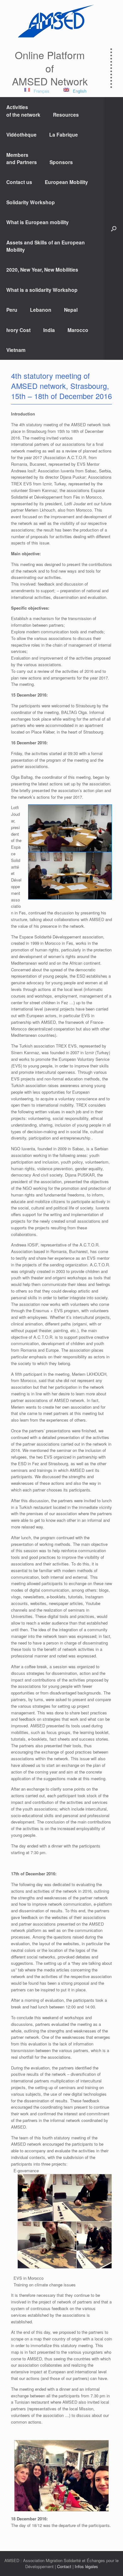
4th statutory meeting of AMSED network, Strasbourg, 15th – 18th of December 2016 (61, 386)
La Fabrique (64, 135)
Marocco (78, 330)
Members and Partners (22, 158)
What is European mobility (38, 222)
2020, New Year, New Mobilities (42, 270)
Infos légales (86, 2566)
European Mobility (66, 182)
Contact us (19, 182)
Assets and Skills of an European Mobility (46, 246)
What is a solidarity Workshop (42, 290)
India (49, 330)
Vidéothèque (21, 135)
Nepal (71, 310)
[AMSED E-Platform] (55, 21)
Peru (12, 310)
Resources (66, 115)
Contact (64, 2566)
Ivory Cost (18, 330)
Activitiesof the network (23, 111)
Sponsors (61, 162)
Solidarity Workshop (31, 202)
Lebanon (41, 310)
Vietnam (16, 350)
